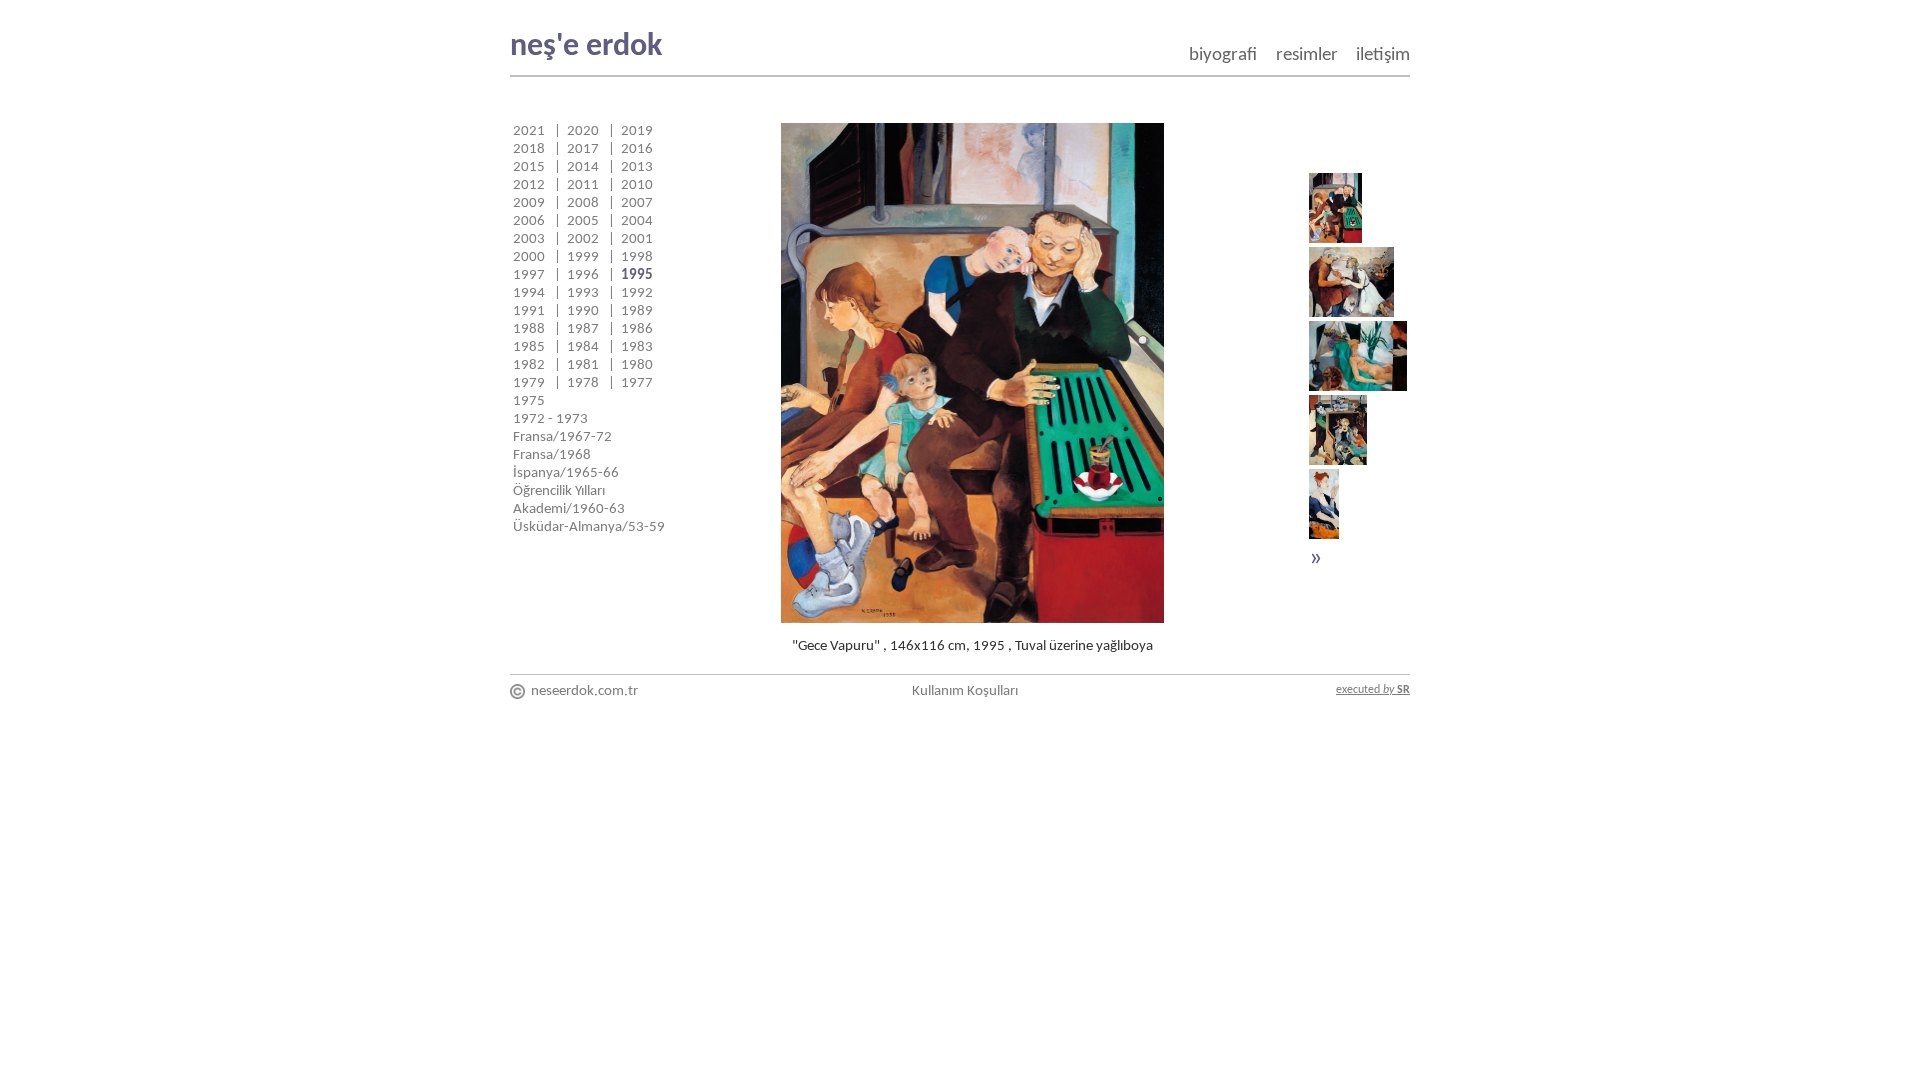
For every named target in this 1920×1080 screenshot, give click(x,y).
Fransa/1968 (552, 455)
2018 (529, 149)
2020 (583, 131)
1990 (583, 311)
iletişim (1383, 55)
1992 (637, 293)
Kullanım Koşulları (965, 691)
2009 (529, 203)
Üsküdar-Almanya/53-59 (589, 527)
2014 (583, 167)
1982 (529, 365)
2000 (529, 257)
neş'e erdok (586, 47)
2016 (637, 149)
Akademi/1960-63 (569, 509)
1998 (637, 257)
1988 (529, 329)
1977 (637, 383)
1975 (529, 401)
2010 (637, 185)
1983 (637, 347)
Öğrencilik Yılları (559, 491)
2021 (529, 131)
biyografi (1223, 55)
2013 (637, 167)
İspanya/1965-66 (566, 473)
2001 (637, 239)
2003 (529, 239)
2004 (637, 221)
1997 (529, 275)
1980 (637, 365)
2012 (529, 185)
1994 (529, 293)
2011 (583, 185)
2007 (637, 203)
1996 (583, 275)
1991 (529, 311)
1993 (583, 293)
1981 (583, 365)
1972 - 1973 (550, 419)
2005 (583, 221)
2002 (583, 239)
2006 (529, 221)
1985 (529, 347)
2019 (637, 131)
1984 (583, 347)
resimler (1307, 55)
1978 (583, 383)
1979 (529, 383)
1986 (637, 329)
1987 (583, 329)
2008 (583, 203)
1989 (637, 311)
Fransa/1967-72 (562, 437)
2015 (529, 167)
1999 (583, 257)
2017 (583, 149)
